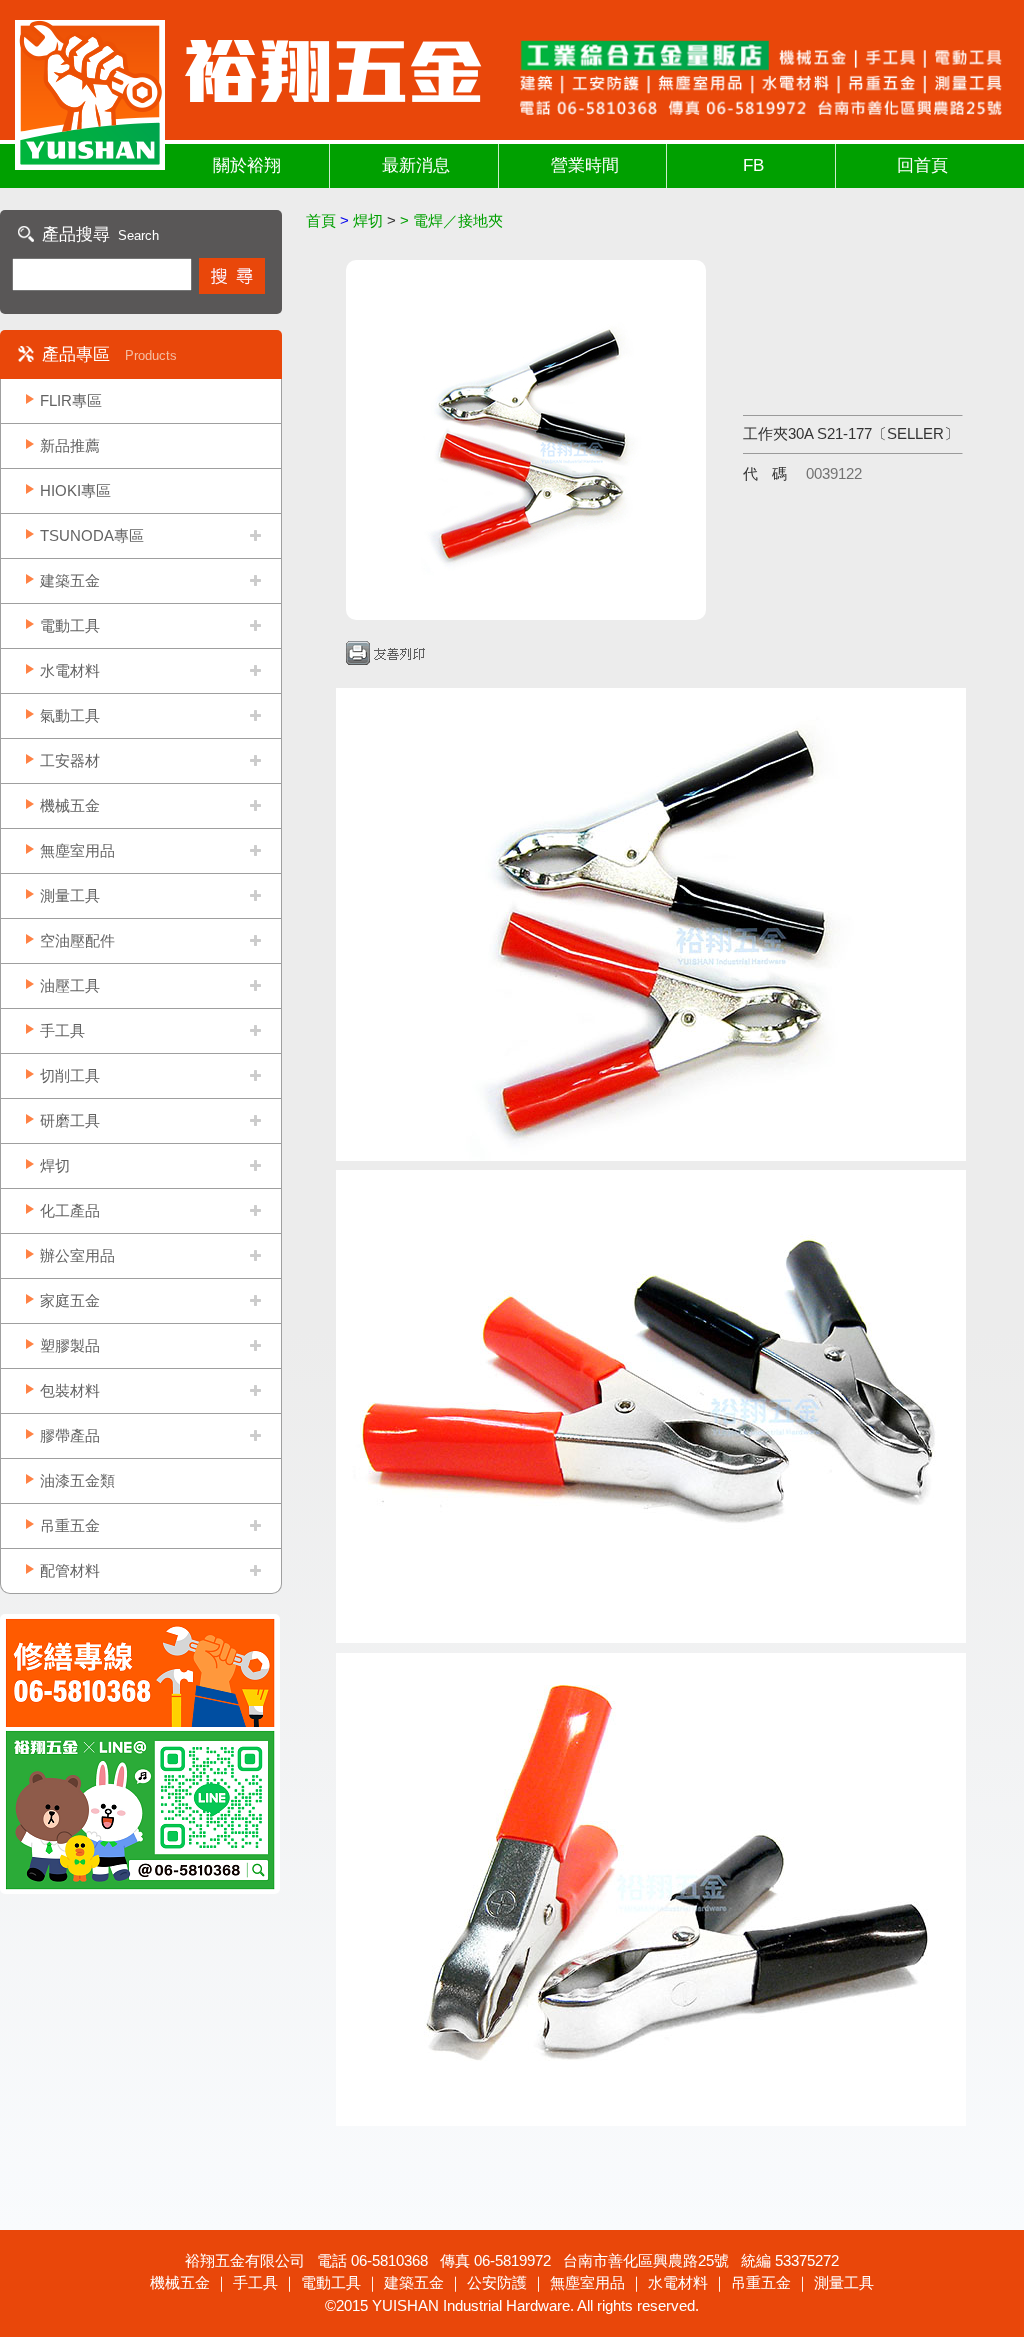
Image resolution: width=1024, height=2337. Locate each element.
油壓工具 (70, 985)
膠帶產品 (70, 1435)
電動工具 (70, 625)
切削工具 (70, 1075)
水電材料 (70, 670)
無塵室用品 (77, 850)
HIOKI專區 (75, 490)
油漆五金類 (77, 1480)
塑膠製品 (70, 1345)
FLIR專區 (71, 400)
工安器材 (70, 760)
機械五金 (70, 805)
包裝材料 (70, 1390)
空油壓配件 (77, 940)
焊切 (55, 1165)
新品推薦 (70, 445)
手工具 (62, 1030)
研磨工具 (70, 1120)
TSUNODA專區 (92, 535)
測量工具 (70, 895)
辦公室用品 (77, 1255)
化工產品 (70, 1210)
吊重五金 (70, 1525)
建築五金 (70, 580)
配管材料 (70, 1570)
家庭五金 (70, 1300)
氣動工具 (70, 715)
